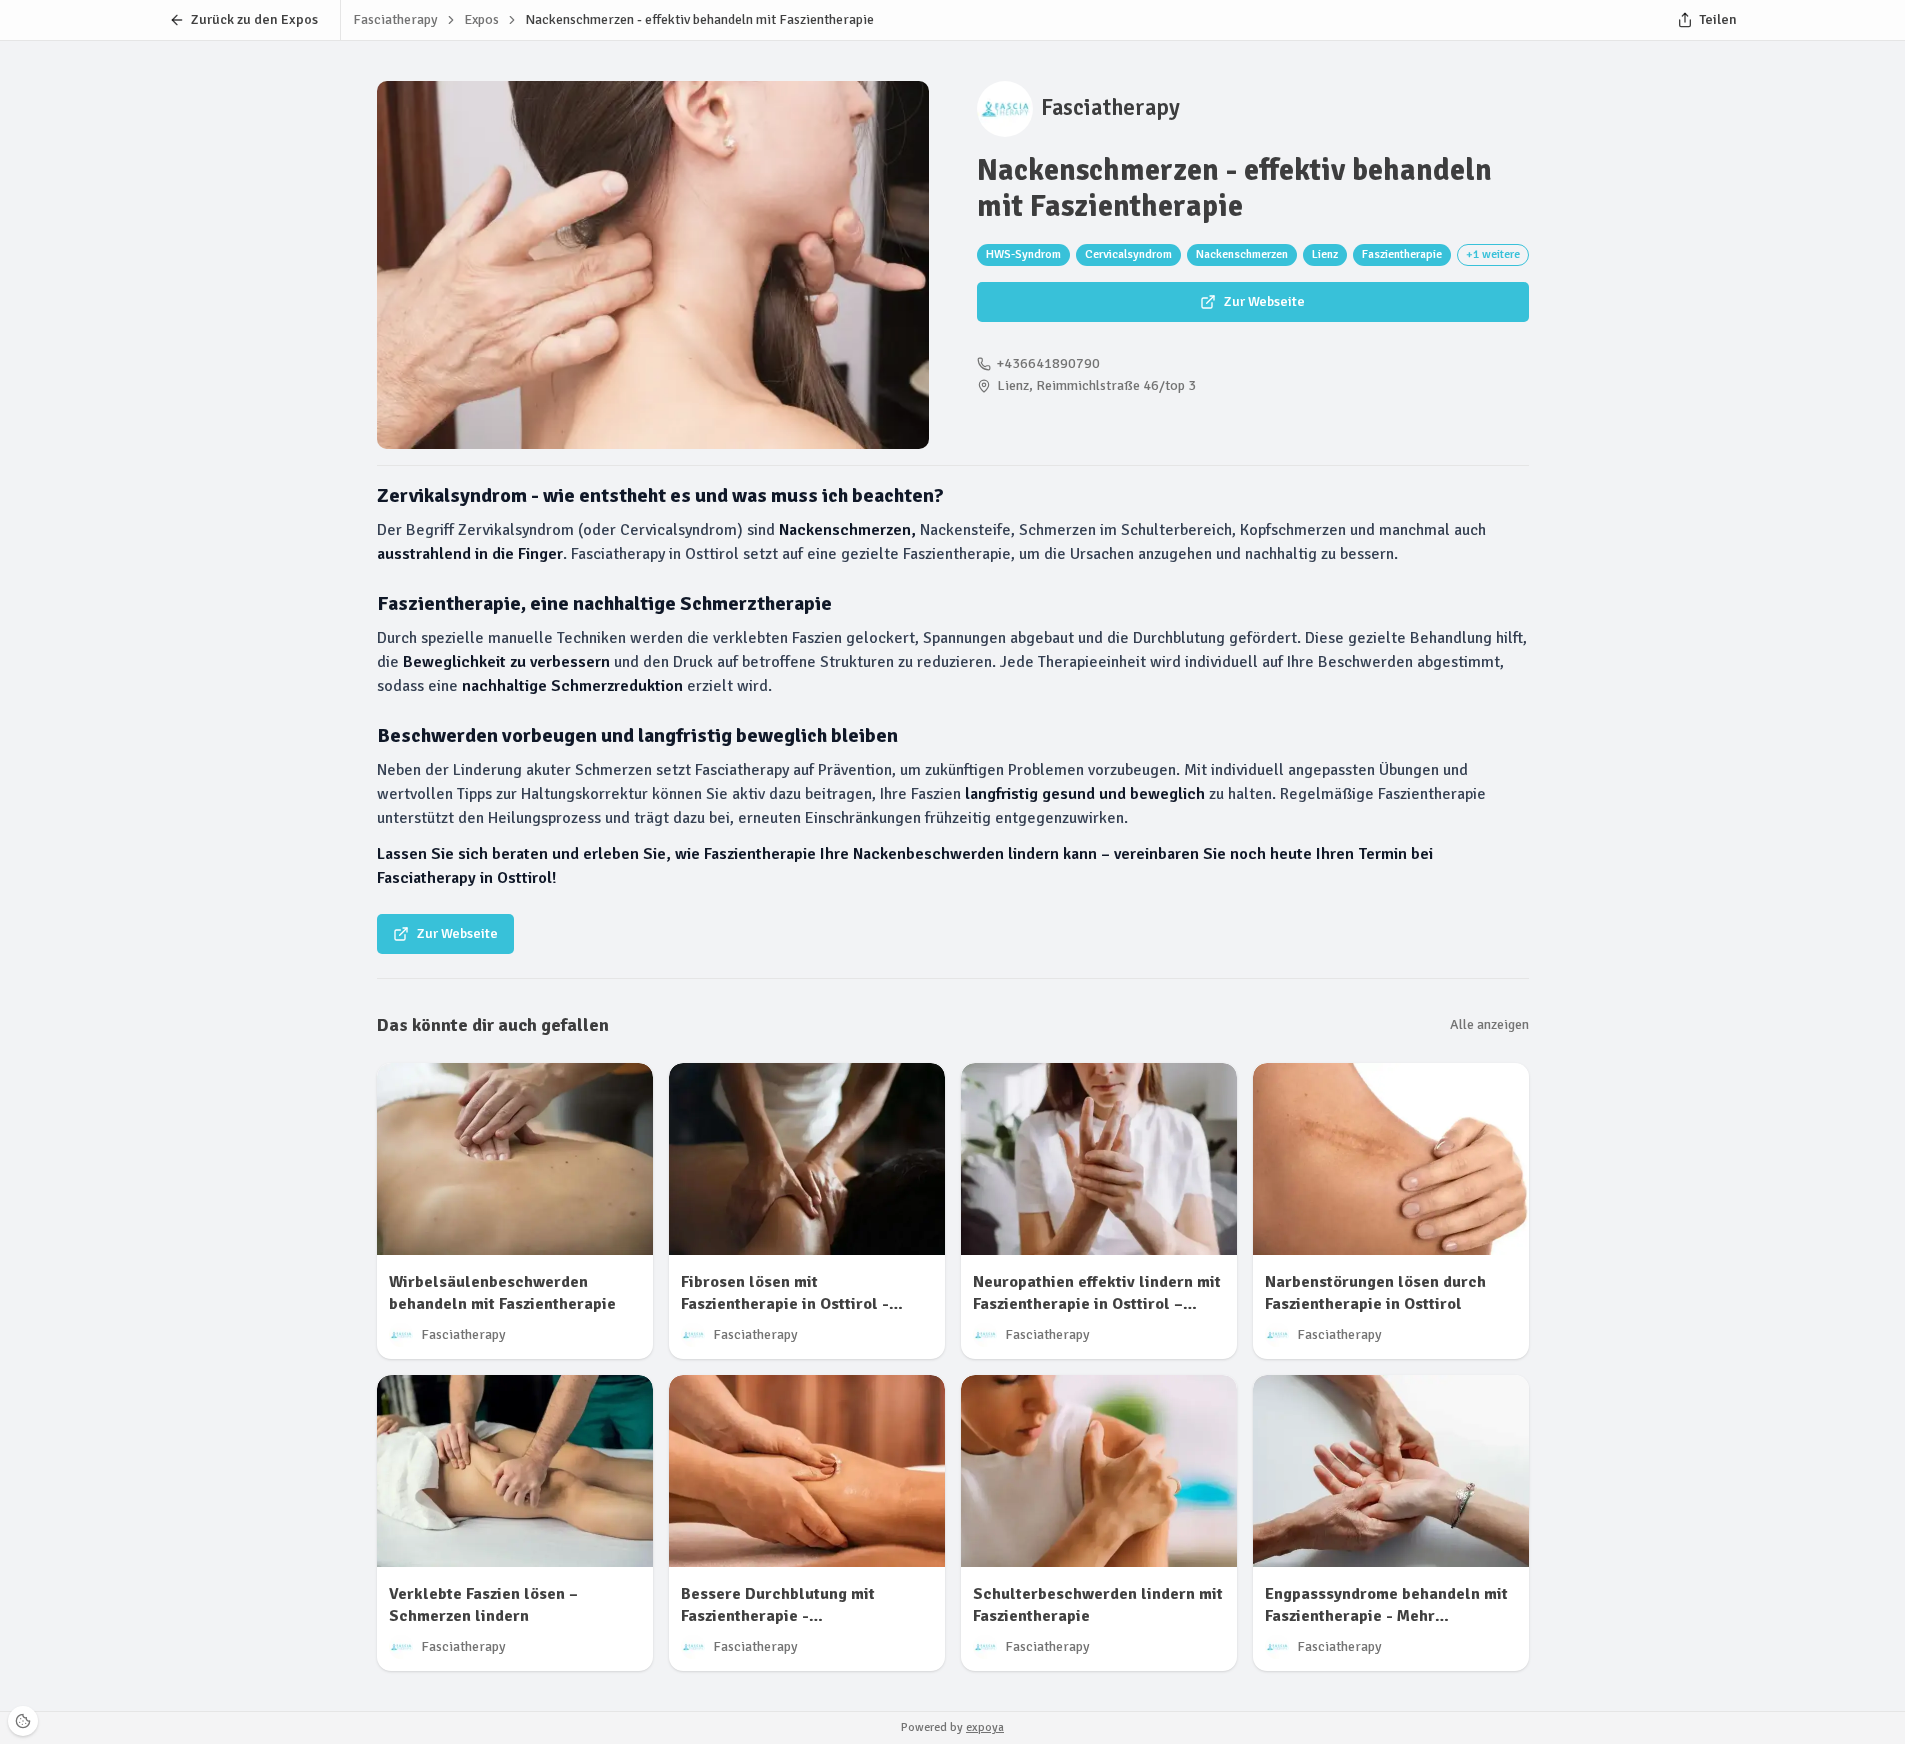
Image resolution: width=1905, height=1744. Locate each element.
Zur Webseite (1264, 301)
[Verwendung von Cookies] (23, 1721)
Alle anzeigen (1489, 1024)
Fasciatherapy (1110, 108)
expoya (985, 1727)
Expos (481, 19)
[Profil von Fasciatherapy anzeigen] (1005, 109)
